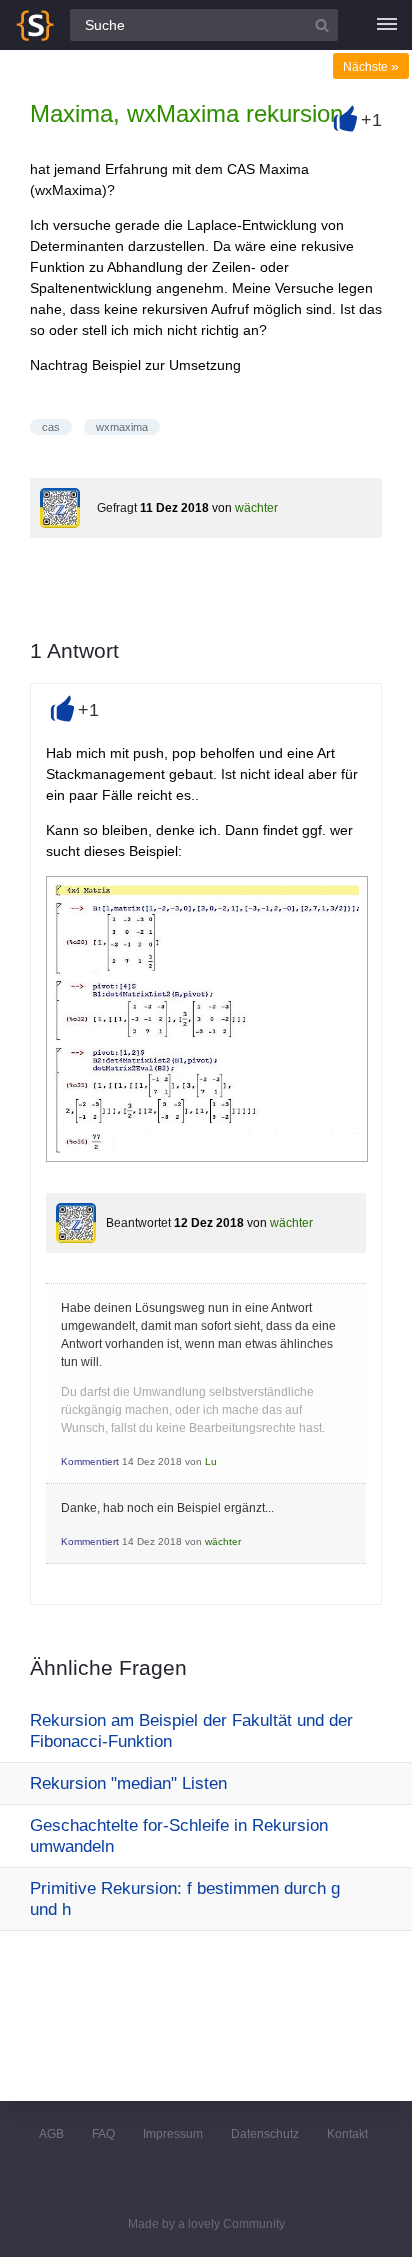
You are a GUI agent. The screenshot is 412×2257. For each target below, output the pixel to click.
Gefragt (117, 508)
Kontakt (347, 2134)
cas (51, 427)
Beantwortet (138, 1223)
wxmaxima (122, 427)
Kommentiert (90, 1461)
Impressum (173, 2134)
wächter (256, 508)
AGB (51, 2134)
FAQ (103, 2134)
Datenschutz (265, 2134)
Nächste (371, 67)
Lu (211, 1461)
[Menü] (387, 25)
